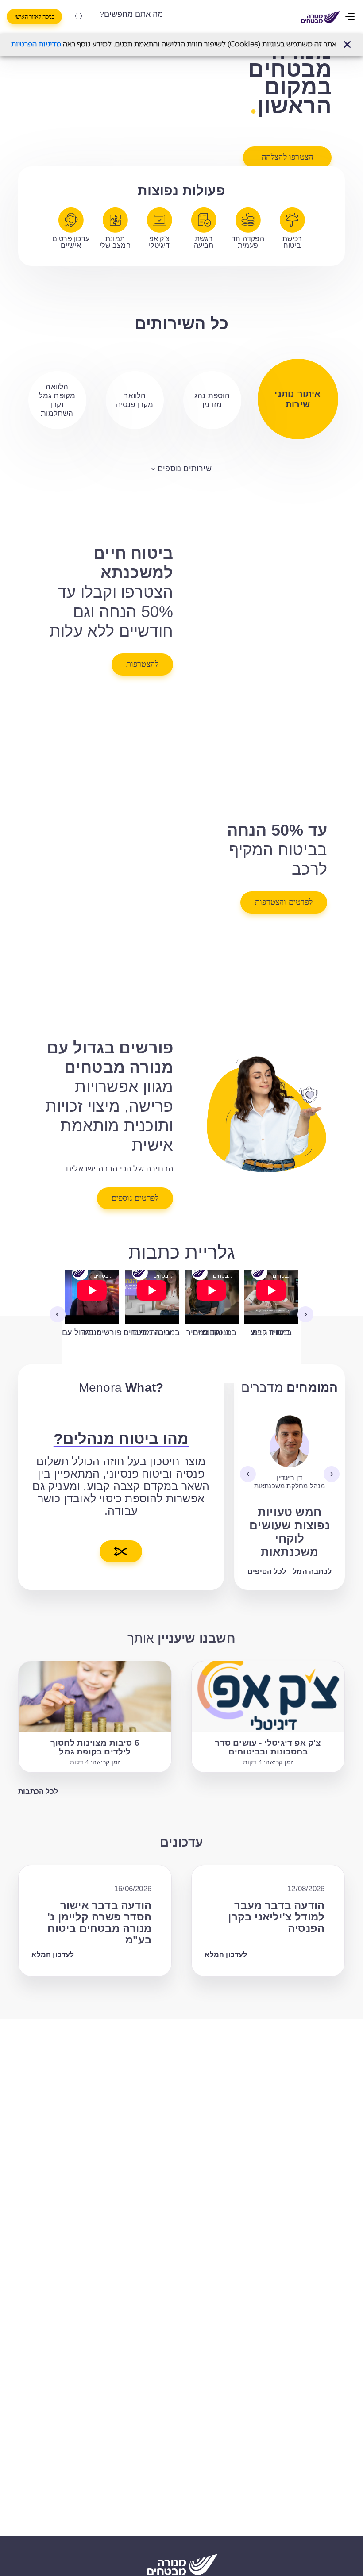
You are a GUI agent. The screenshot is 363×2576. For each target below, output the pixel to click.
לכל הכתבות (38, 1791)
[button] (347, 44)
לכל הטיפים (267, 1572)
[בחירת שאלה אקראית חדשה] (121, 1551)
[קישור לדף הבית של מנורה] (321, 17)
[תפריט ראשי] (351, 17)
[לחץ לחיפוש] (78, 14)
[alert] (181, 45)
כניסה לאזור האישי (35, 17)
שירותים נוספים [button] (185, 468)
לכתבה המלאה (307, 1572)
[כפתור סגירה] (347, 44)
